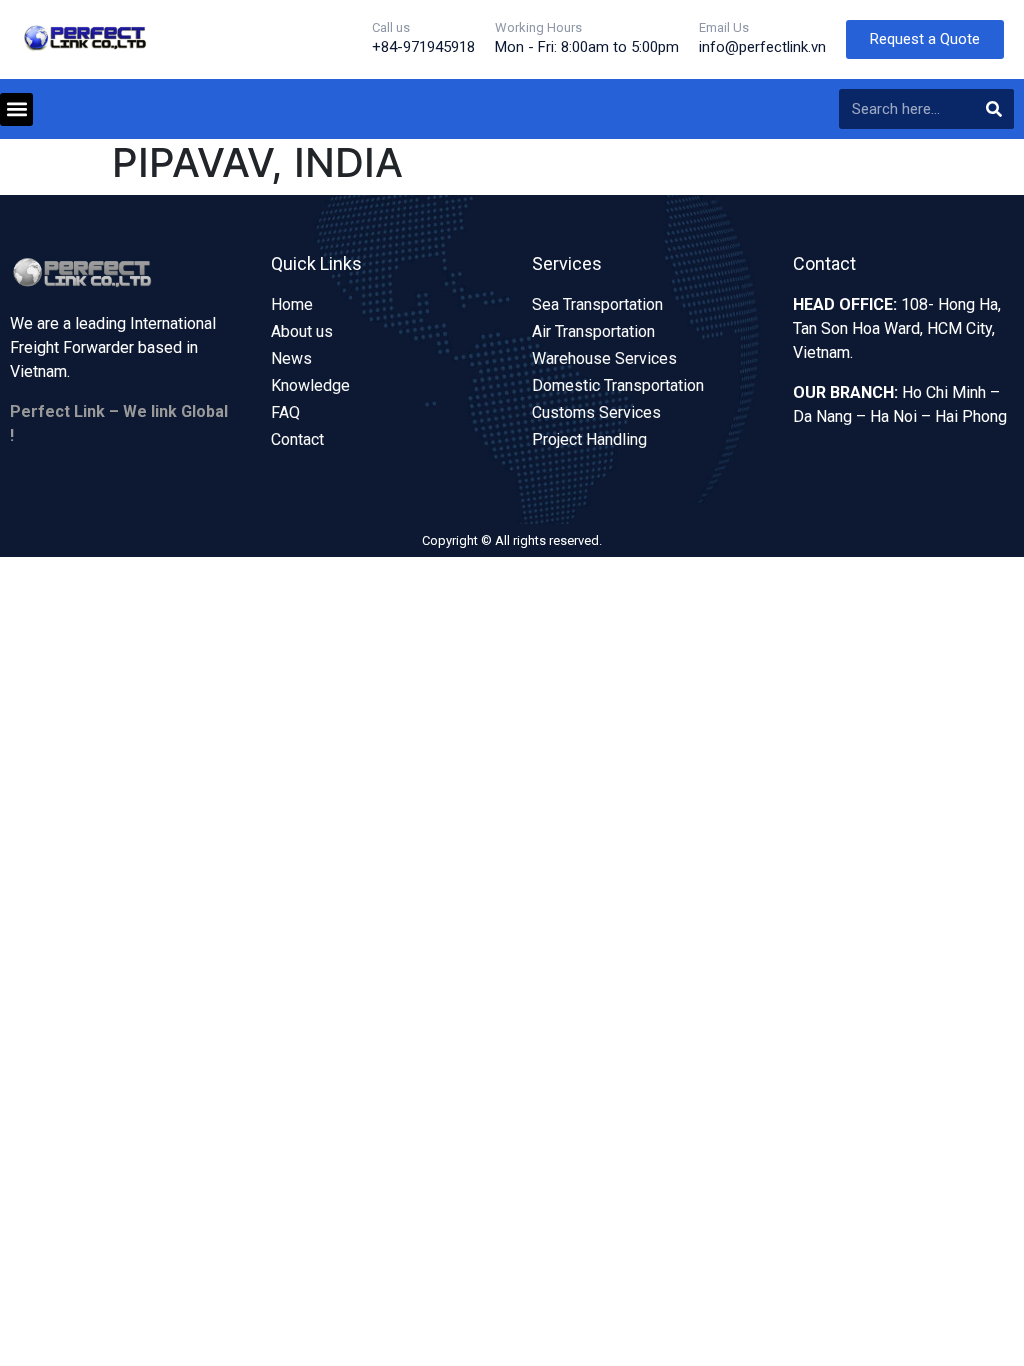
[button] (16, 109)
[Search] (994, 109)
